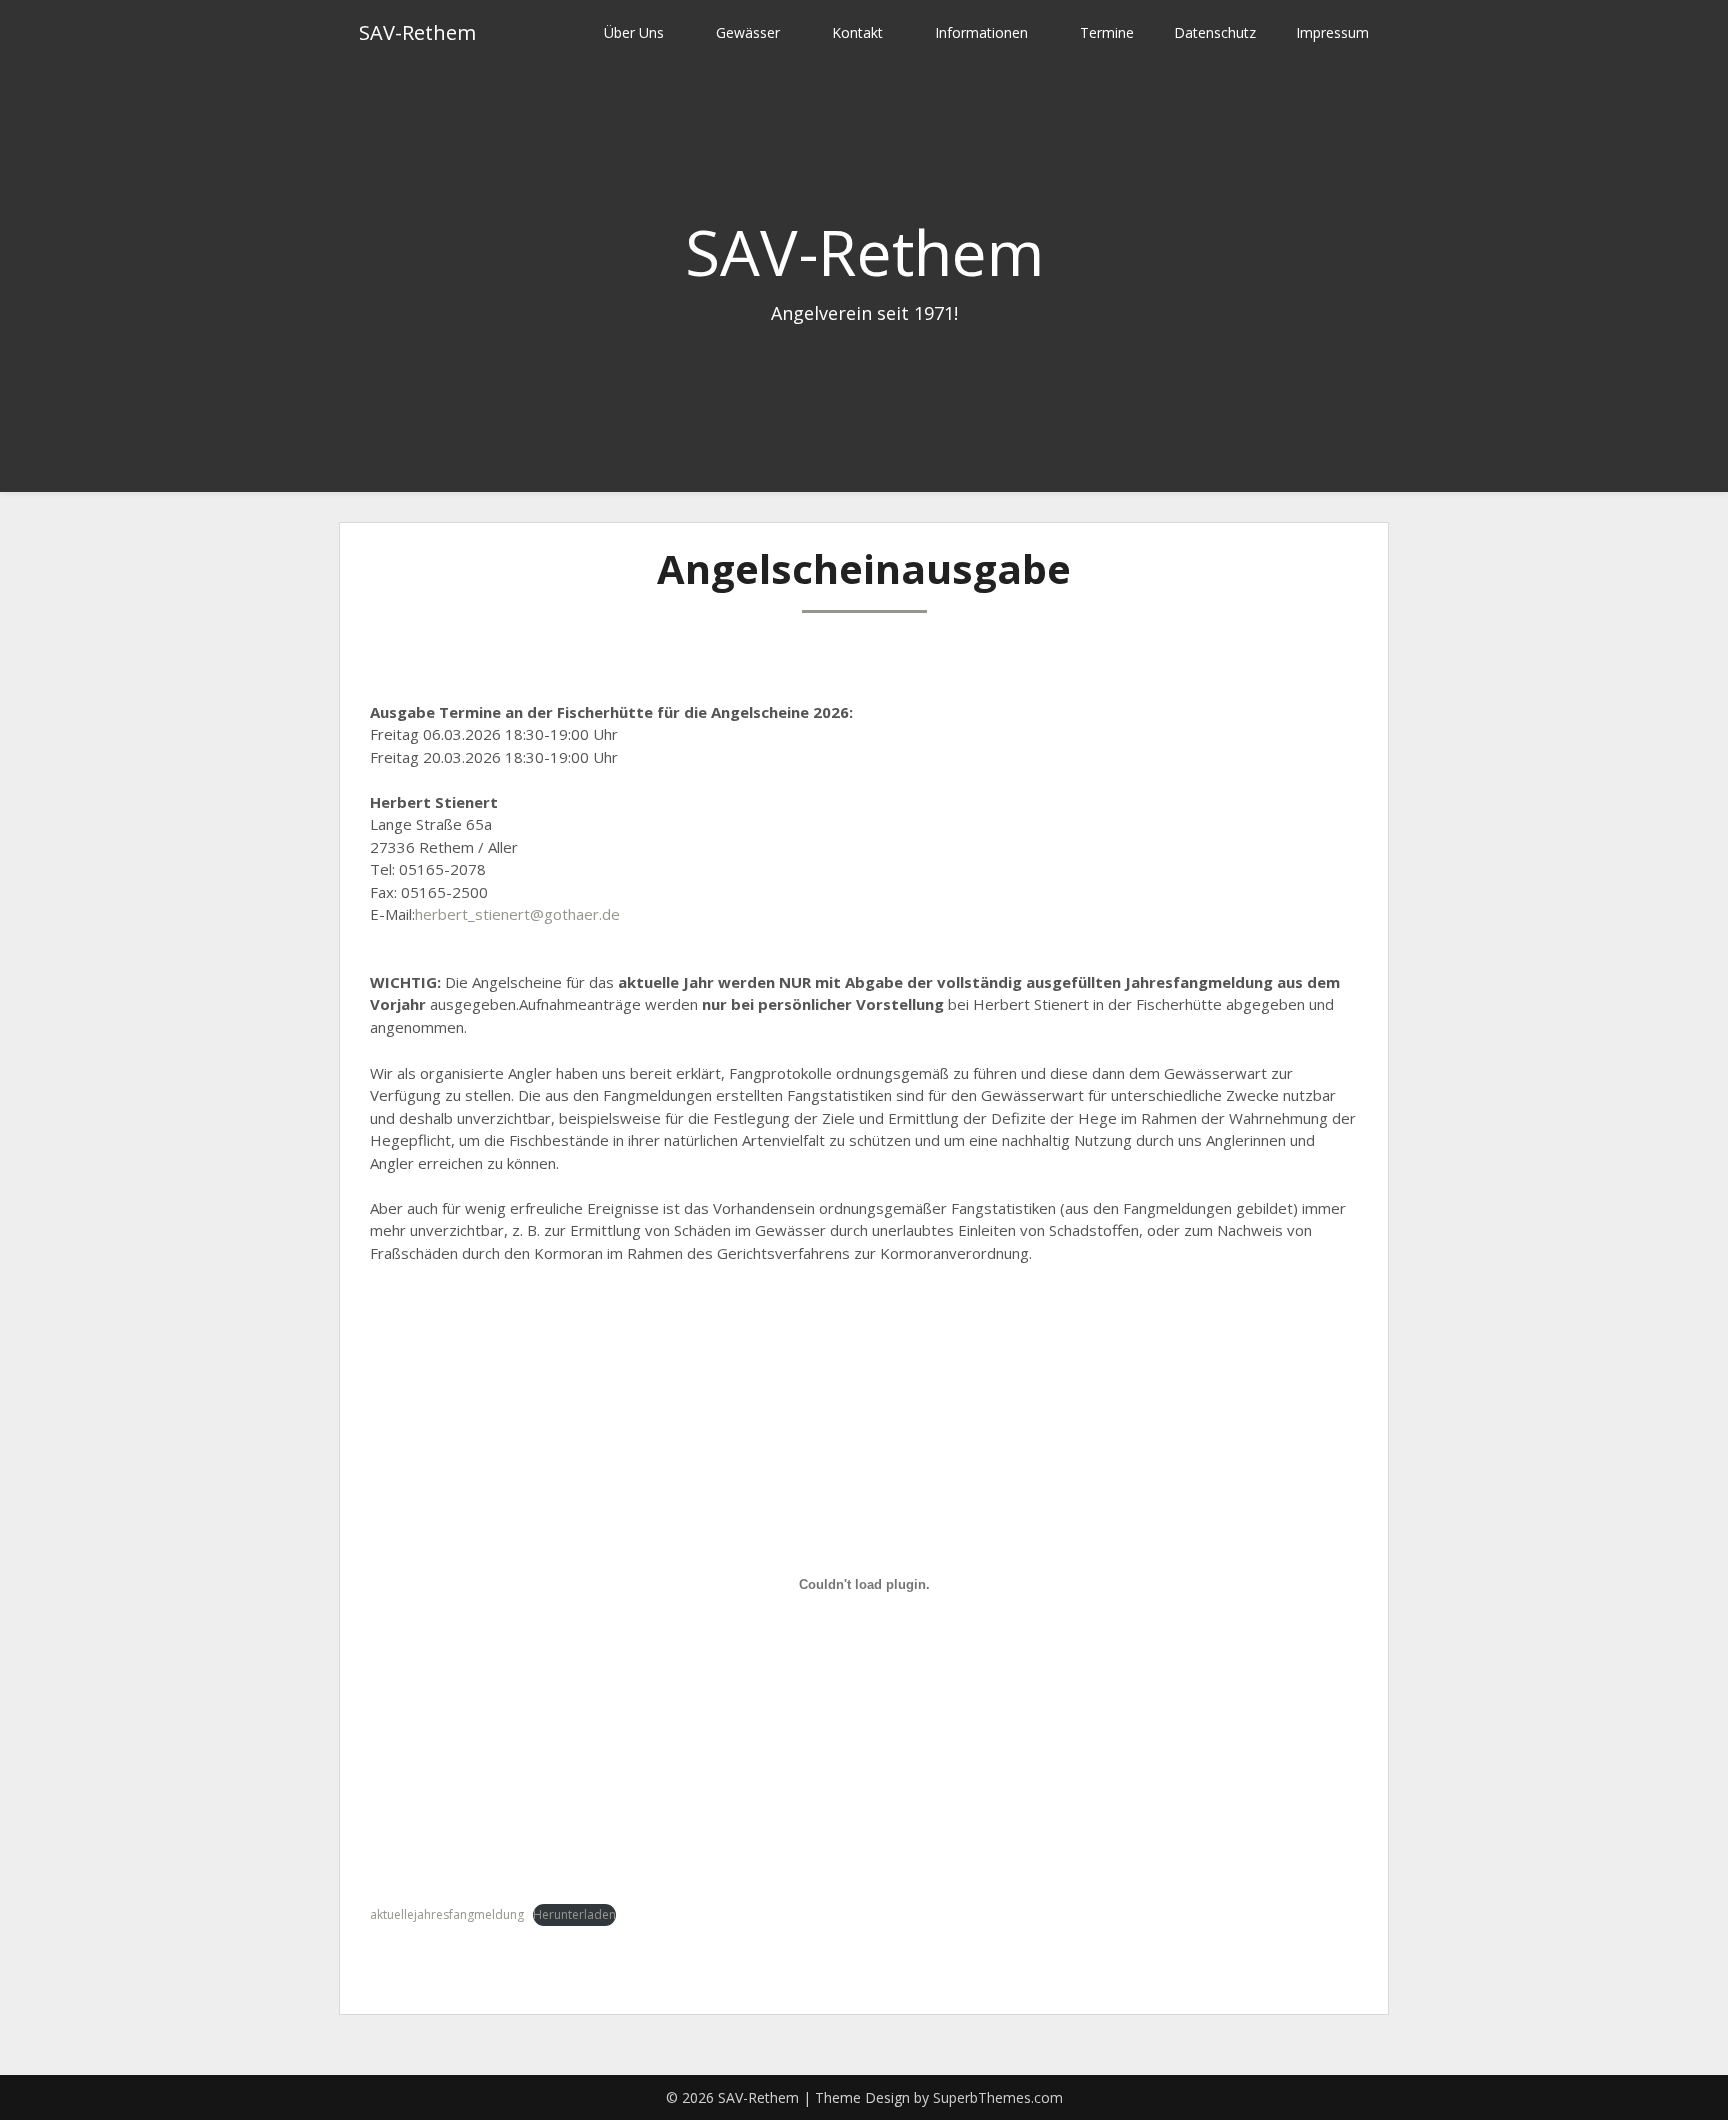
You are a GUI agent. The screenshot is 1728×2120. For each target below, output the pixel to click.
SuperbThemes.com (998, 2097)
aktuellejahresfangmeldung (447, 1914)
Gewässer (748, 32)
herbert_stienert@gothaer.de (517, 914)
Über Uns (634, 32)
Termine (1107, 32)
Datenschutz (1215, 32)
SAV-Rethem (417, 32)
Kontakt (857, 32)
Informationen (981, 32)
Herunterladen (574, 1914)
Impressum (1332, 32)
